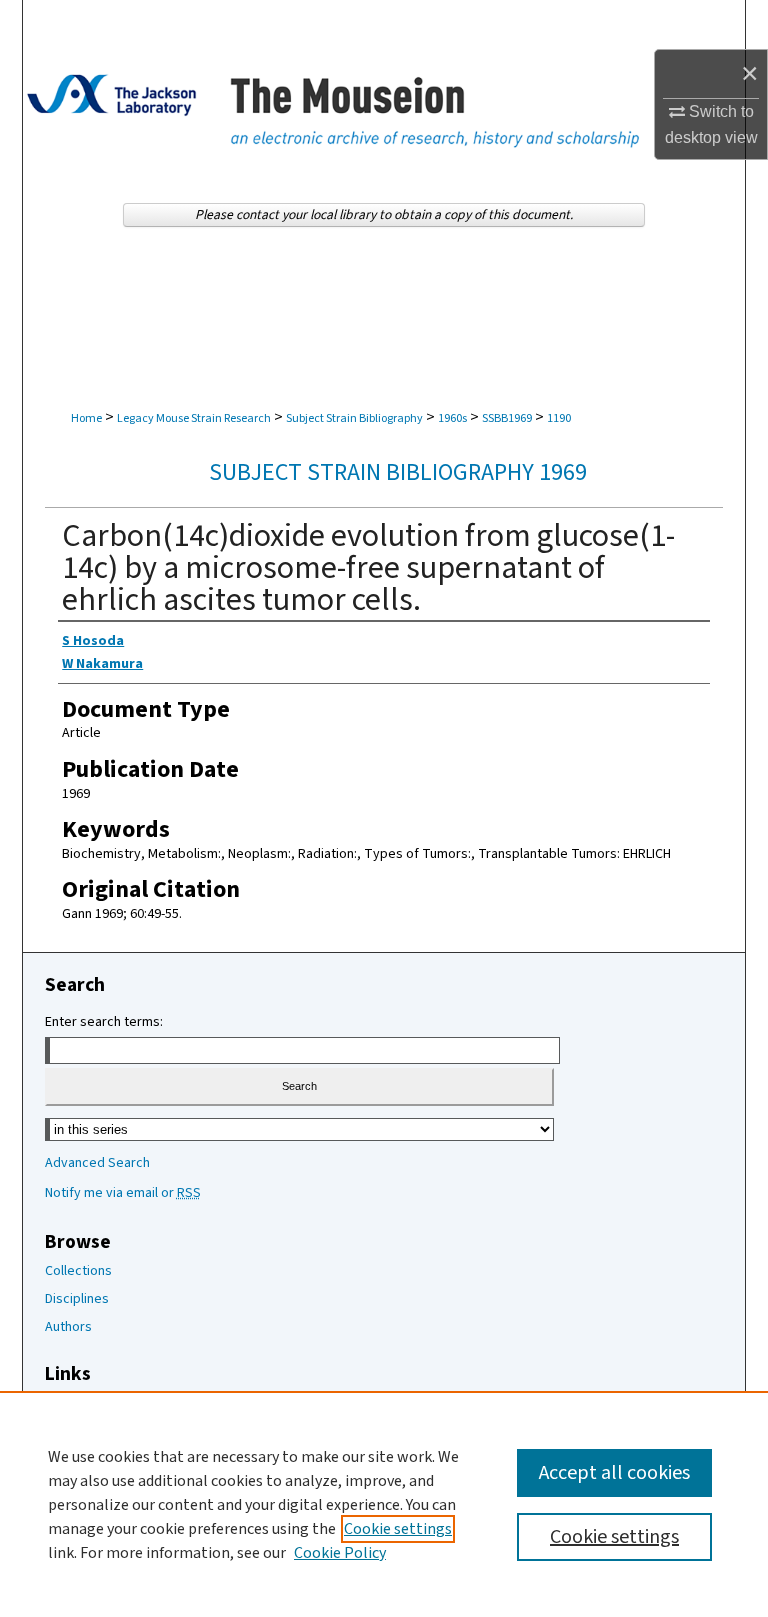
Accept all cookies (614, 1473)
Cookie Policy (340, 1553)
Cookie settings (398, 1529)
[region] (384, 1504)
